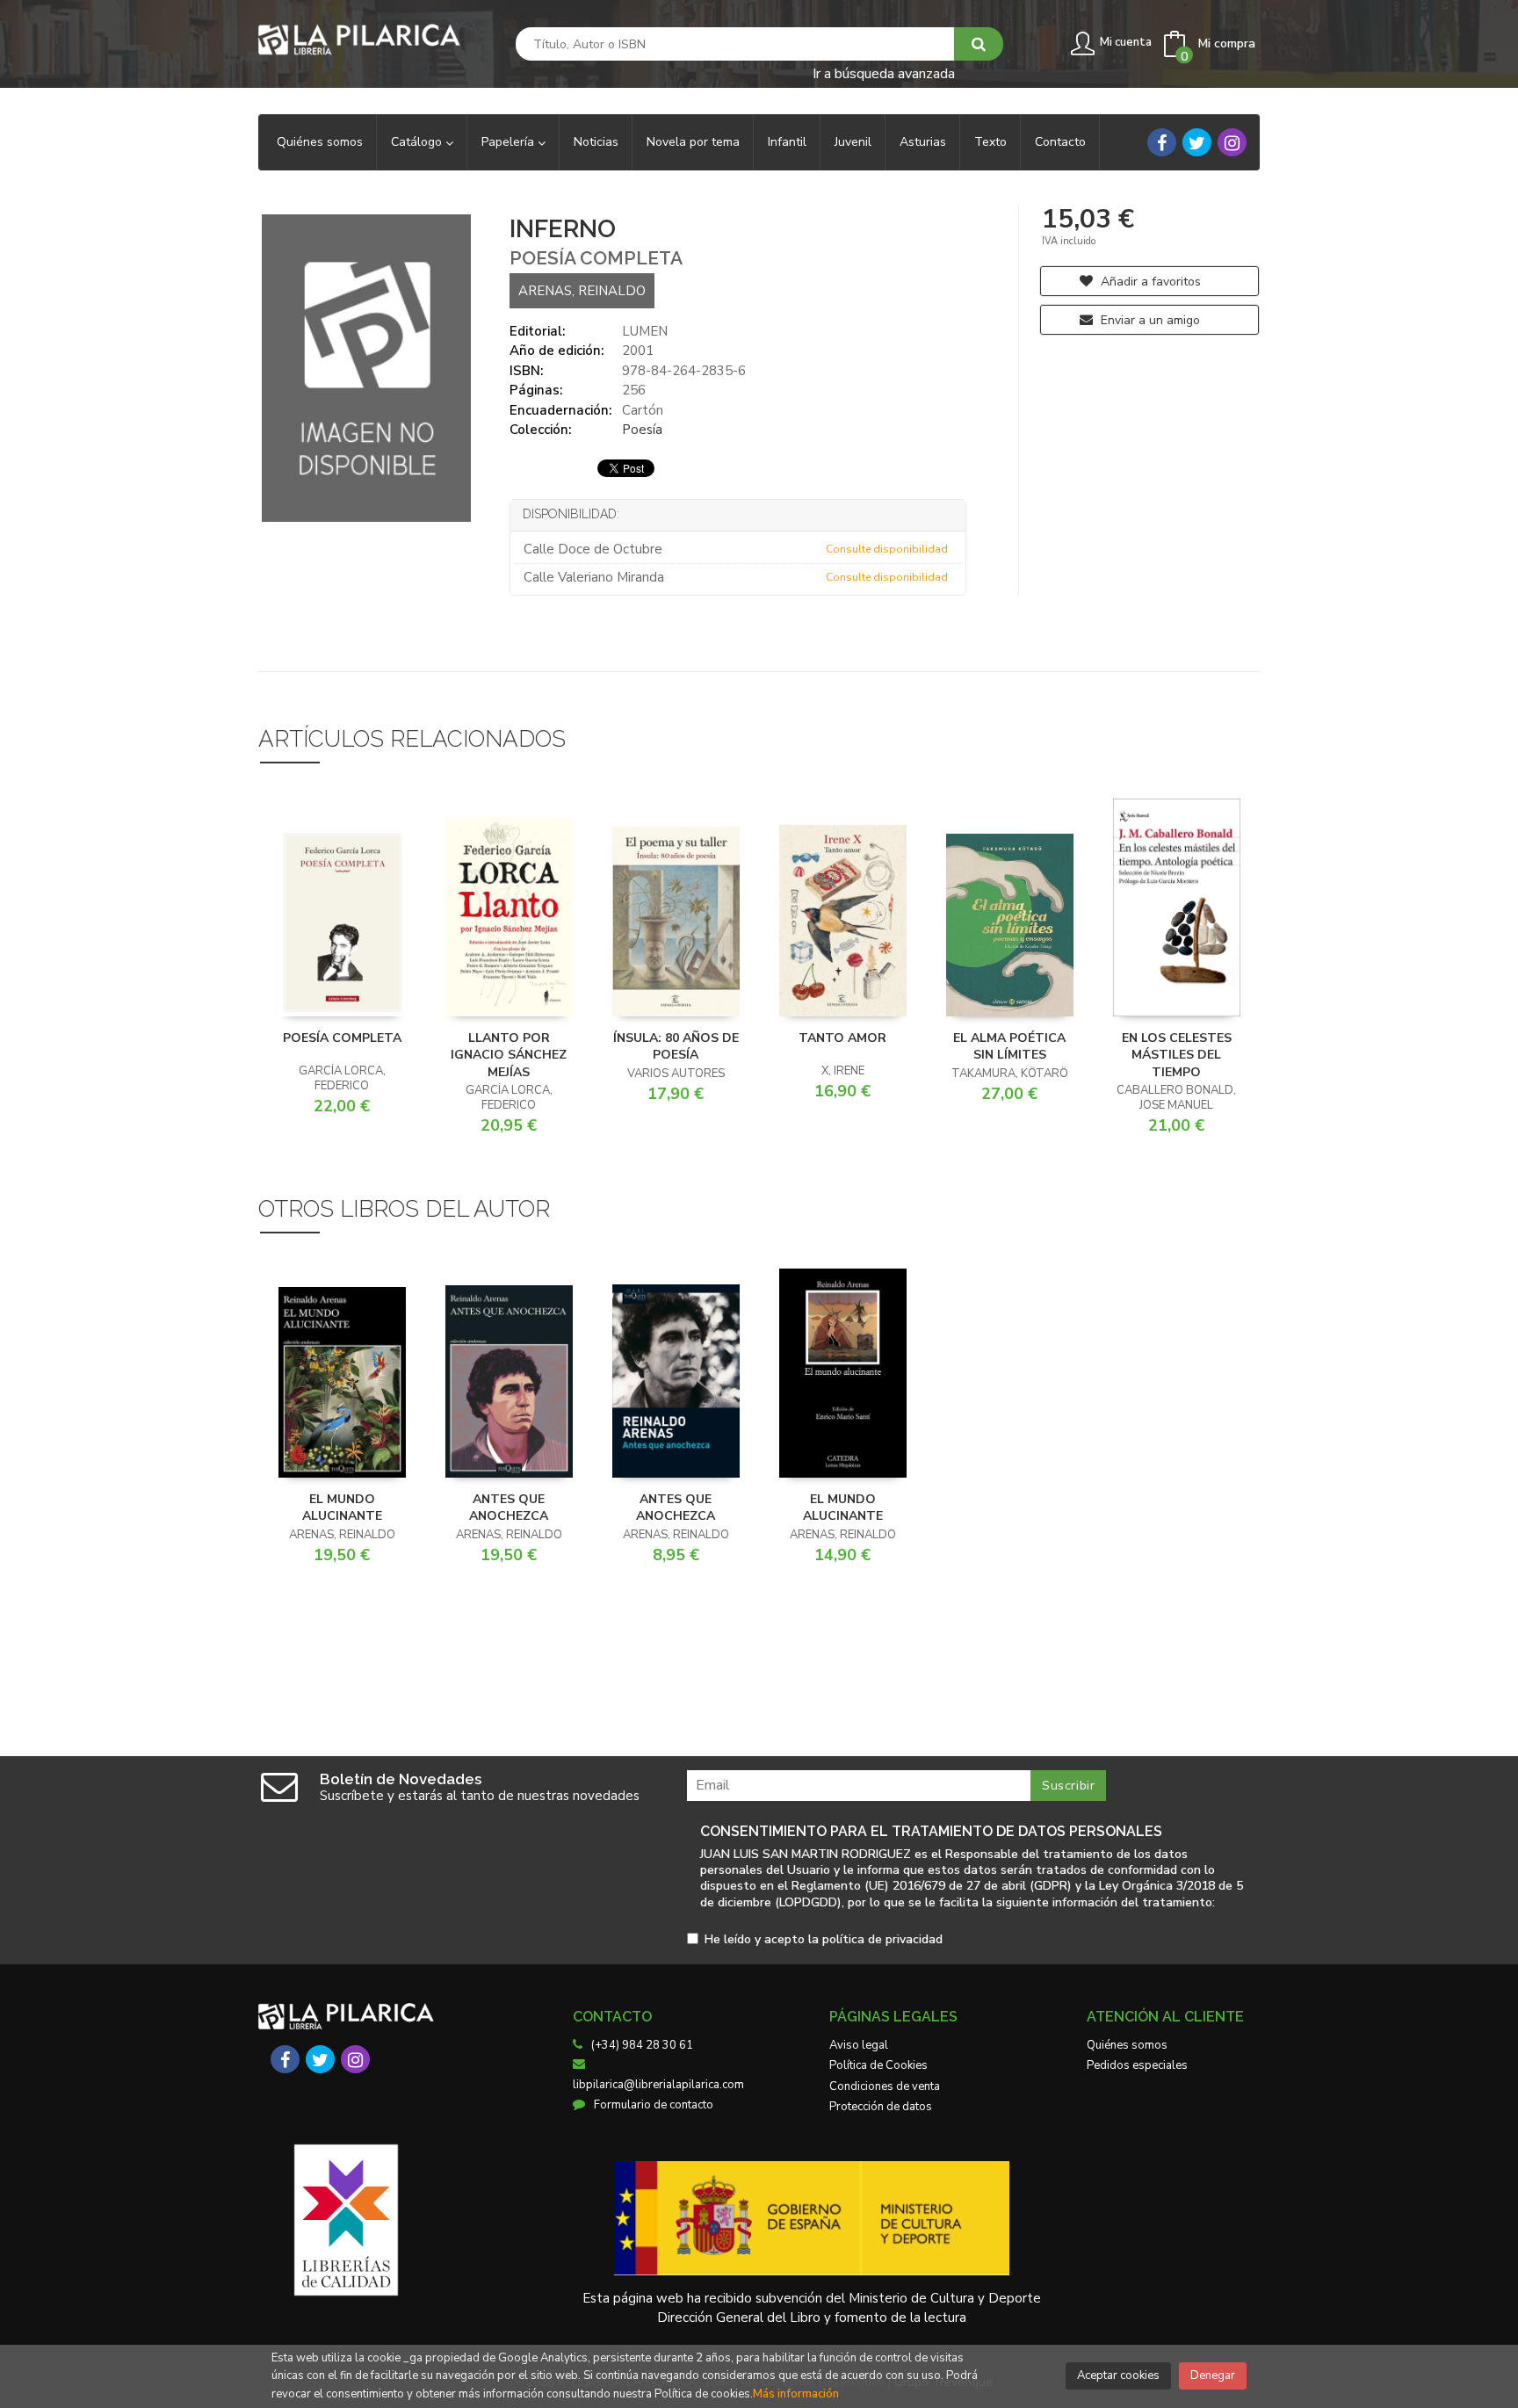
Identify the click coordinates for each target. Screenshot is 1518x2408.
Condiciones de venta (885, 2086)
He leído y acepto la (824, 1940)
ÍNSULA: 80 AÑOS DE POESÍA (676, 1047)
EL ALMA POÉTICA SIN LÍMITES (1009, 1047)
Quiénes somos (1127, 2045)
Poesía (642, 430)
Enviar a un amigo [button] (1149, 320)
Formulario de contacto (654, 2105)
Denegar (1213, 2375)
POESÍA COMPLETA (342, 1038)
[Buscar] (979, 44)
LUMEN (645, 331)
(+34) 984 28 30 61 (642, 2045)
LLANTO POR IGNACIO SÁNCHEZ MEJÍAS (509, 1055)
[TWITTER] (1197, 142)
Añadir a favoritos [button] (1149, 282)
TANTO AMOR (842, 1038)
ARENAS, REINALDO (582, 291)
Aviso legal (859, 2045)
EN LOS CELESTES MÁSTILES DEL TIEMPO (1177, 1055)
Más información (796, 2394)
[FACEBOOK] (1162, 142)
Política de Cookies (878, 2065)
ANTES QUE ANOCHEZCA (509, 1508)
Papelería (510, 142)
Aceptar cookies (1118, 2375)
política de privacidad (882, 1939)
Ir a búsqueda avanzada (884, 72)
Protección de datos (881, 2107)
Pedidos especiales (1137, 2065)
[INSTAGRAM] (1232, 142)
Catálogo (418, 142)
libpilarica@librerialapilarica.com (658, 2085)
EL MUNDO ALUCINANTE (342, 1508)
